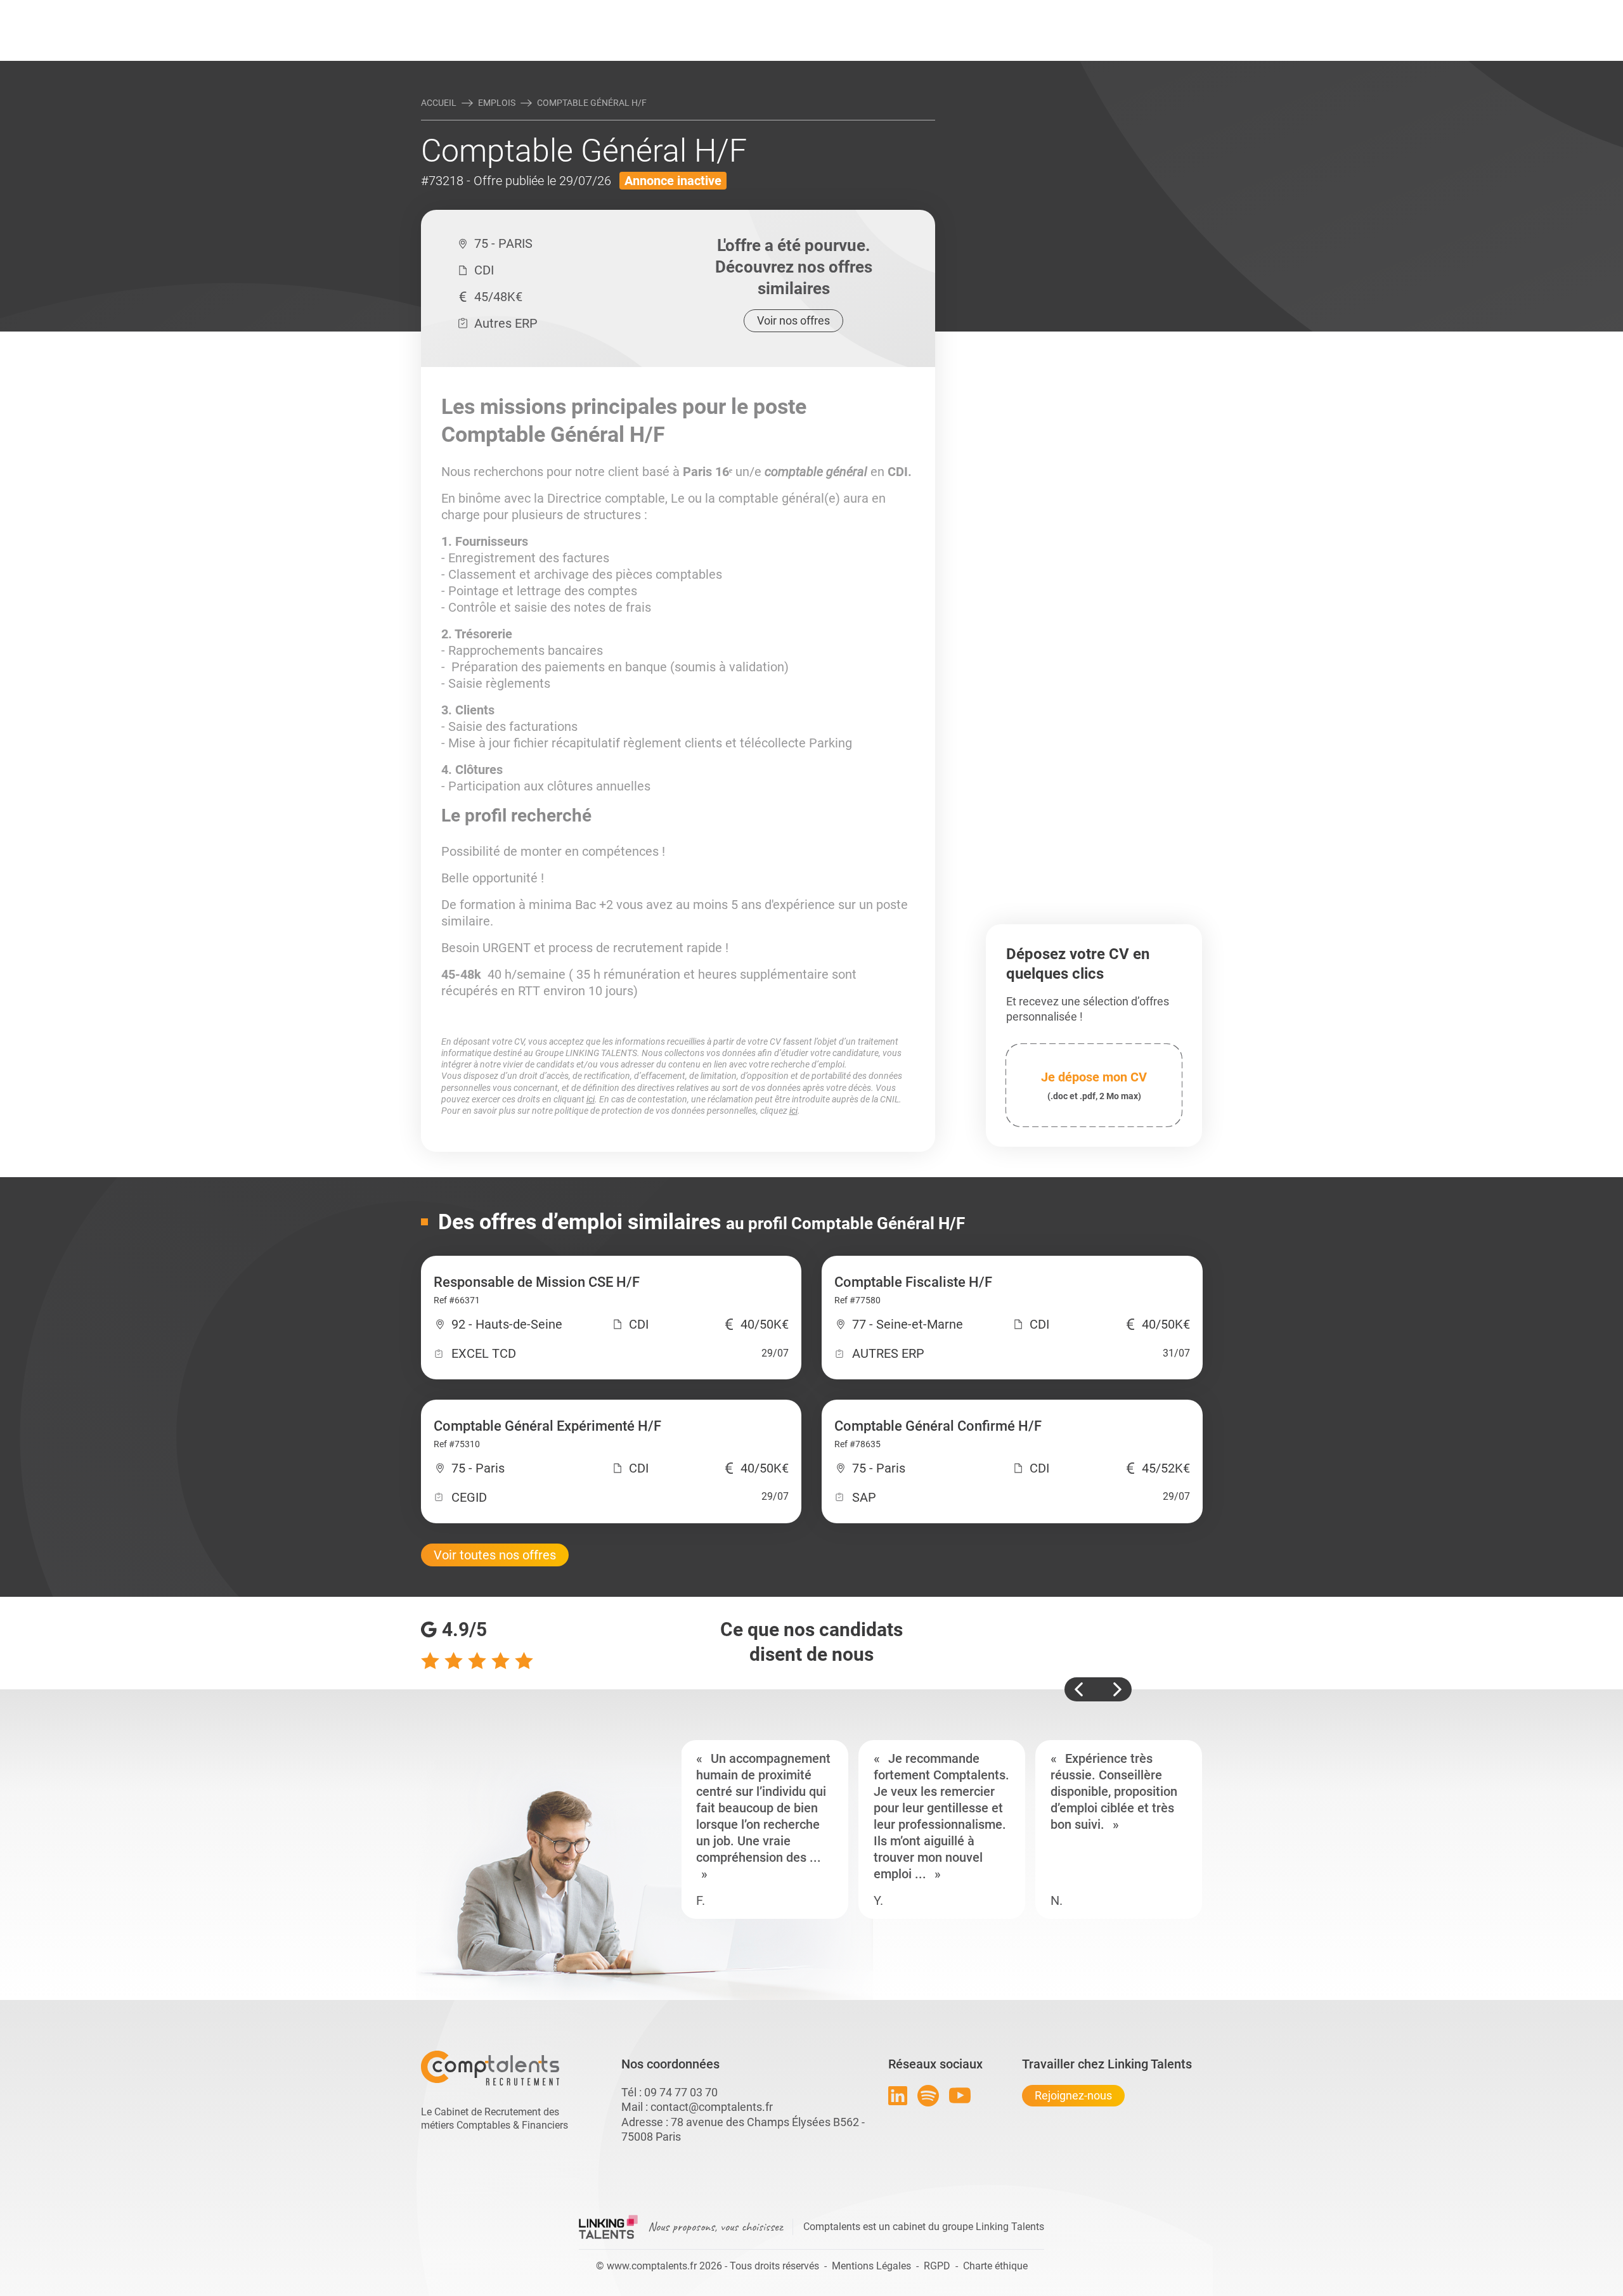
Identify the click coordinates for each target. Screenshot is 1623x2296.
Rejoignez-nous (1073, 2095)
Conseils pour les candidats (909, 11)
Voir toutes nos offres (495, 1555)
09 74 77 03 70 (681, 2092)
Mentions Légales (871, 2266)
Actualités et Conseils (595, 11)
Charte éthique (995, 2266)
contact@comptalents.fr (712, 2107)
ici (591, 1099)
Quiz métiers (868, 11)
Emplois (497, 103)
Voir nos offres (793, 320)
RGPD (937, 2266)
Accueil (439, 103)
